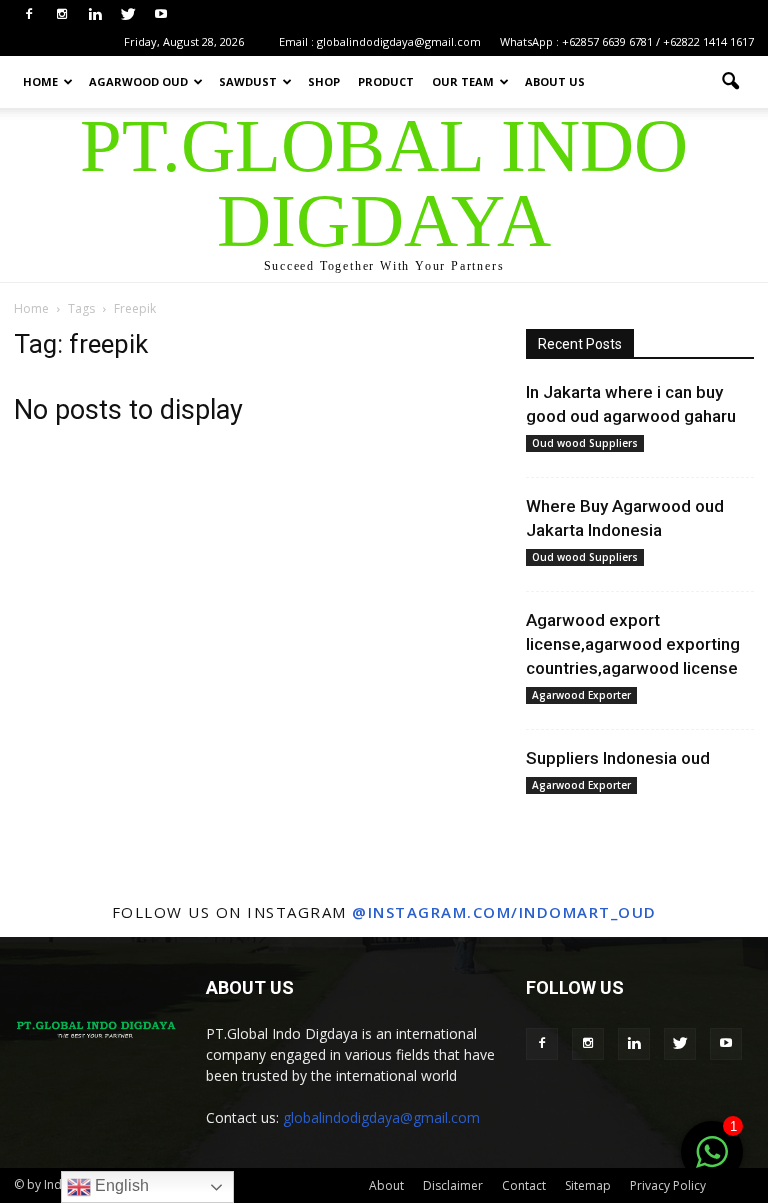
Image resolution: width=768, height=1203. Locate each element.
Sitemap (588, 1185)
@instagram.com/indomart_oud (504, 912)
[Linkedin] (95, 14)
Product (386, 81)
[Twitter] (128, 14)
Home (40, 81)
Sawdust (248, 81)
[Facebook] (29, 14)
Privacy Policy (668, 1185)
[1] (712, 1163)
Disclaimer (453, 1185)
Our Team (463, 81)
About (386, 1185)
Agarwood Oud (138, 81)
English (120, 1185)
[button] (730, 82)
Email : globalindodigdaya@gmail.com (380, 41)
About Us (555, 81)
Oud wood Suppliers (585, 443)
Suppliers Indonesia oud (618, 758)
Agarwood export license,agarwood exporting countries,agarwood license (633, 644)
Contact (524, 1185)
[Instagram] (62, 14)
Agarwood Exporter (581, 695)
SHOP (324, 81)
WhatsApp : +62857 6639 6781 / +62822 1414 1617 (627, 41)
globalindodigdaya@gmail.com (381, 1117)
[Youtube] (161, 14)
